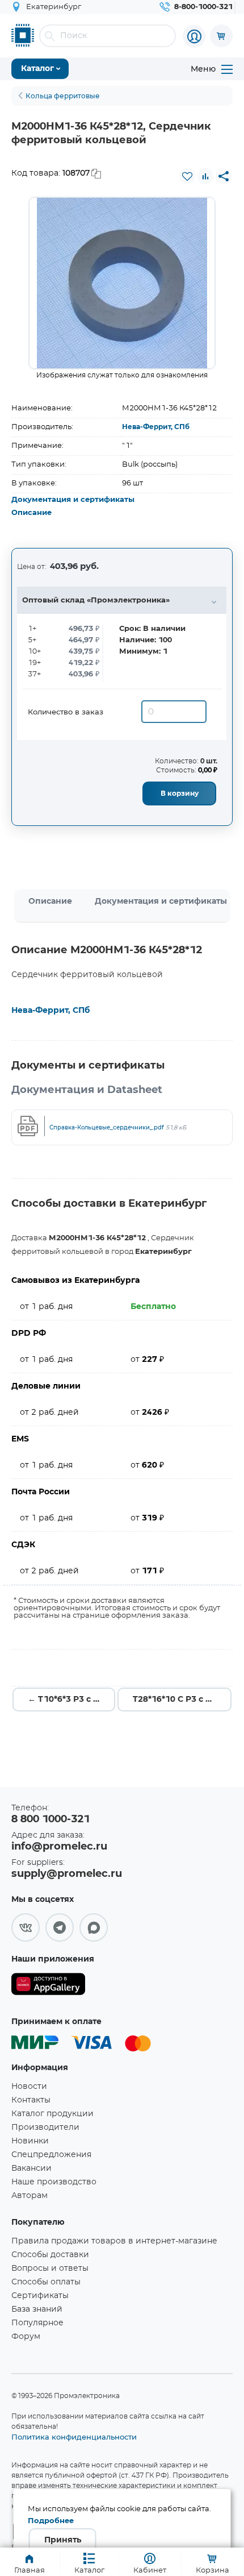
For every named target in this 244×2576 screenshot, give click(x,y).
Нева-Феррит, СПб (156, 427)
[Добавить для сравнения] (205, 176)
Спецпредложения (51, 2155)
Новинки (30, 2141)
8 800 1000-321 (51, 1819)
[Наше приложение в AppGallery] (48, 1986)
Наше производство (54, 2182)
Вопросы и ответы (50, 2268)
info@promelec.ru (59, 1847)
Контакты (31, 2100)
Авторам (30, 2196)
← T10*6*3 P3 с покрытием (71, 1700)
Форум (26, 2337)
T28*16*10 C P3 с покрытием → (182, 1700)
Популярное (37, 2323)
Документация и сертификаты (73, 500)
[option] (122, 283)
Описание (31, 513)
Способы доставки (50, 2255)
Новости (29, 2087)
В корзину (180, 793)
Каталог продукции (52, 2114)
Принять (63, 2540)
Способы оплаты (46, 2282)
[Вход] (194, 36)
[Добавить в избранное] (187, 176)
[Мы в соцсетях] (26, 1927)
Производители (45, 2128)
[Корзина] (221, 36)
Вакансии (31, 2168)
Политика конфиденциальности (74, 2437)
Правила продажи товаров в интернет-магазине (114, 2241)
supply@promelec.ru (67, 1874)
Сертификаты (40, 2296)
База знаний (37, 2309)
